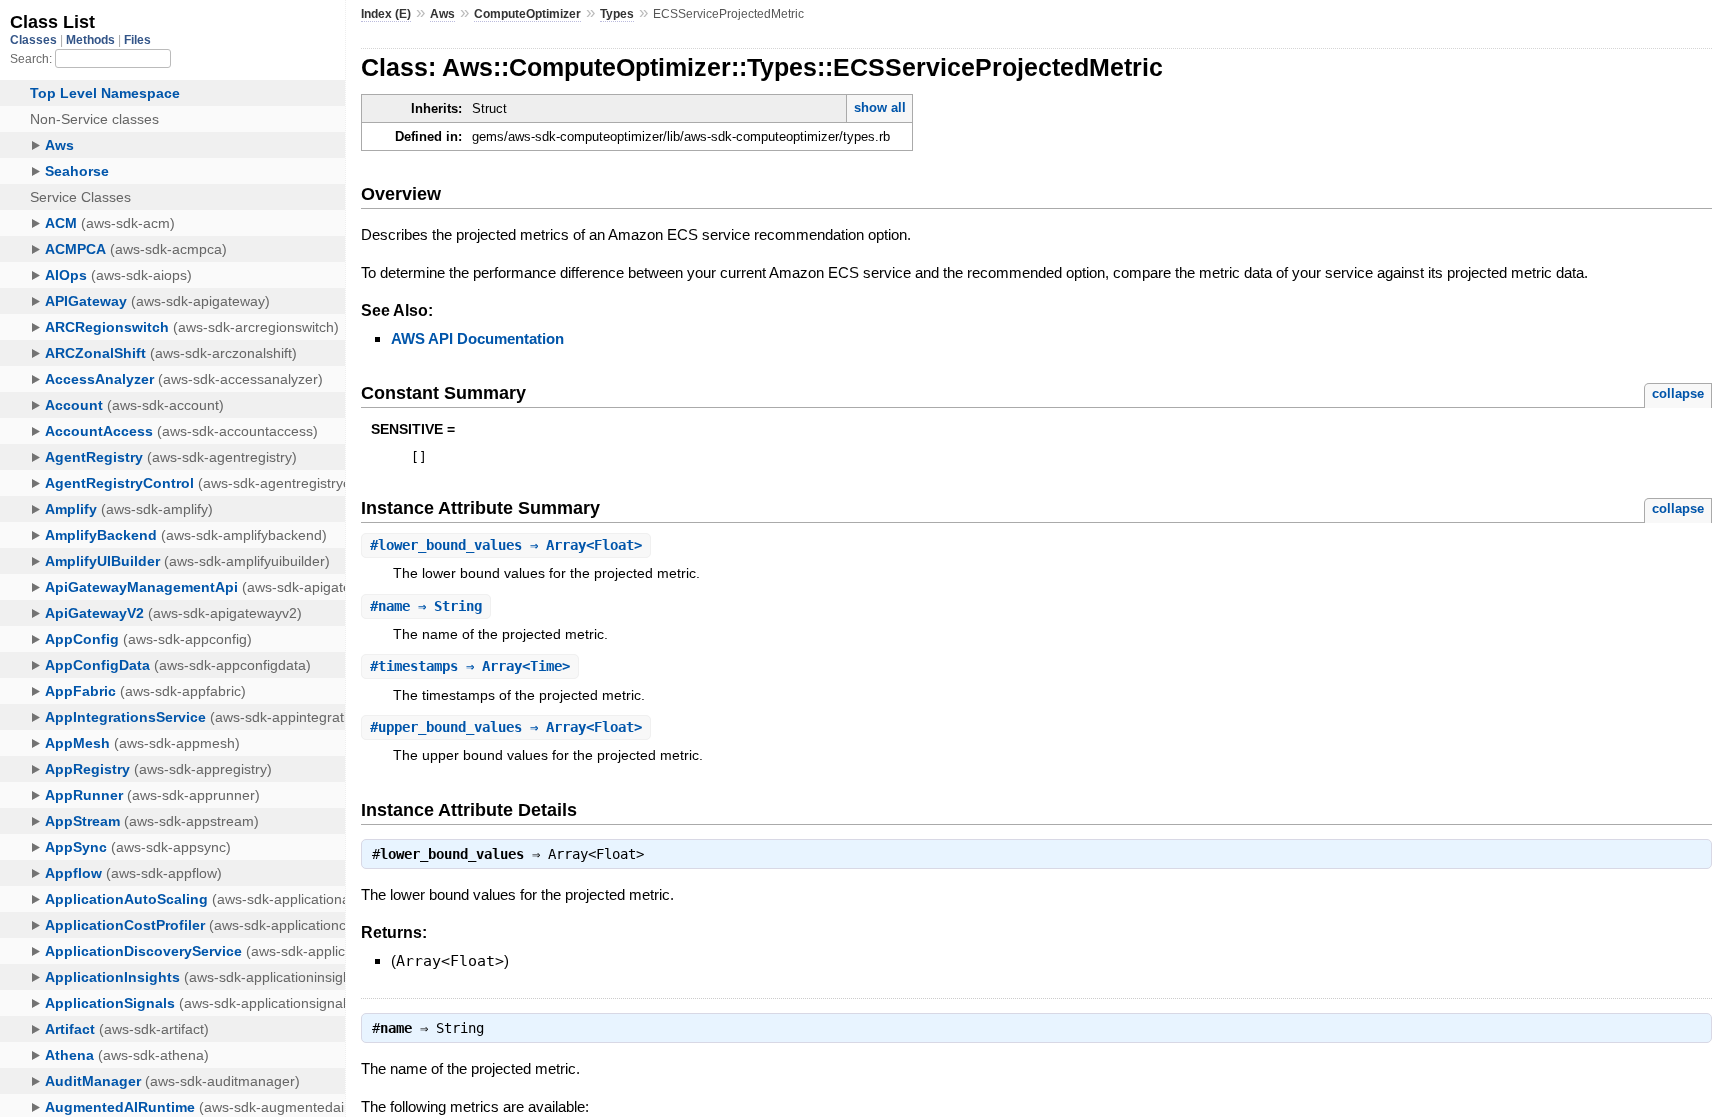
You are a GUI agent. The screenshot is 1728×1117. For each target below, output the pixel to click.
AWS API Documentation (477, 338)
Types (617, 14)
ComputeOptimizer (527, 14)
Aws (442, 14)
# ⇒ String (426, 606)
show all (880, 107)
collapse (1678, 393)
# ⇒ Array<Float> (506, 545)
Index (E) (386, 14)
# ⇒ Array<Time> (470, 666)
